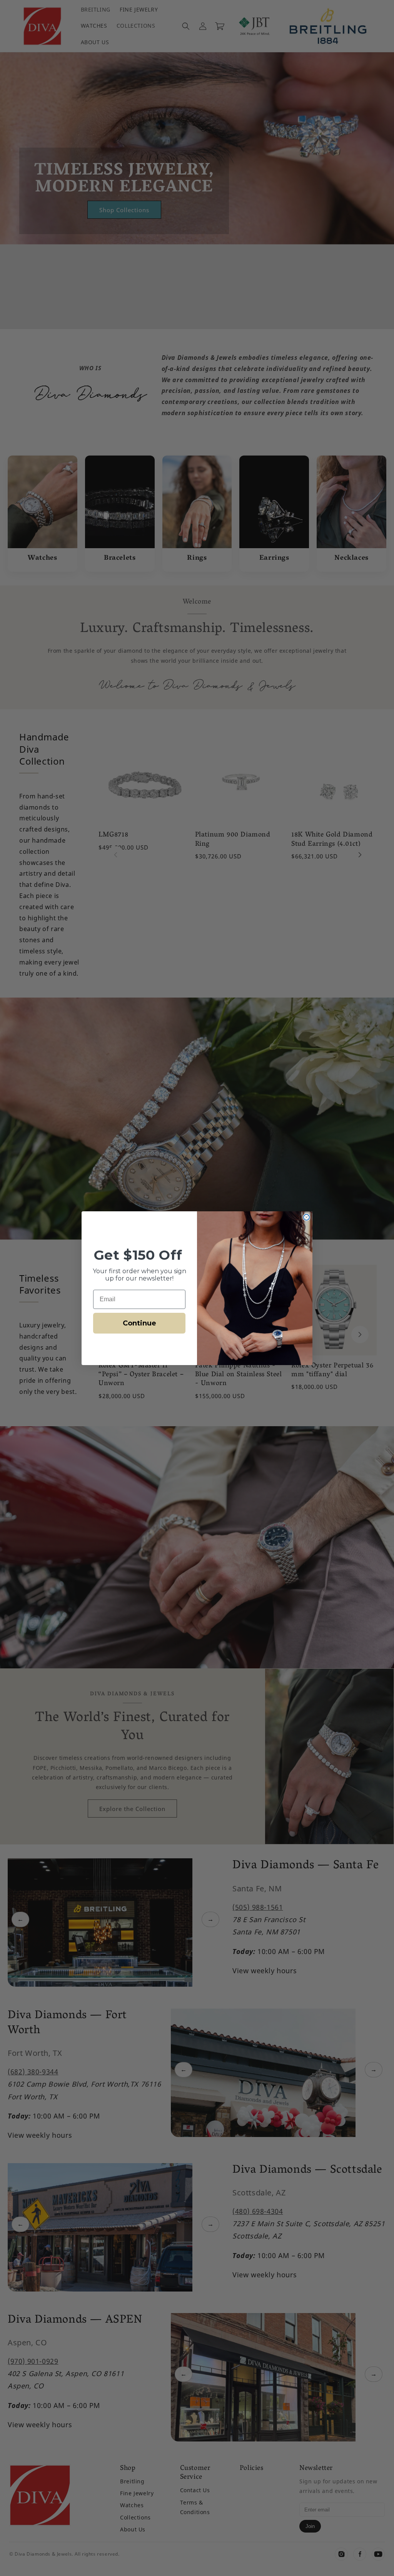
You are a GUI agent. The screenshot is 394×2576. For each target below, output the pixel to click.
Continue (139, 1323)
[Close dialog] (306, 1217)
